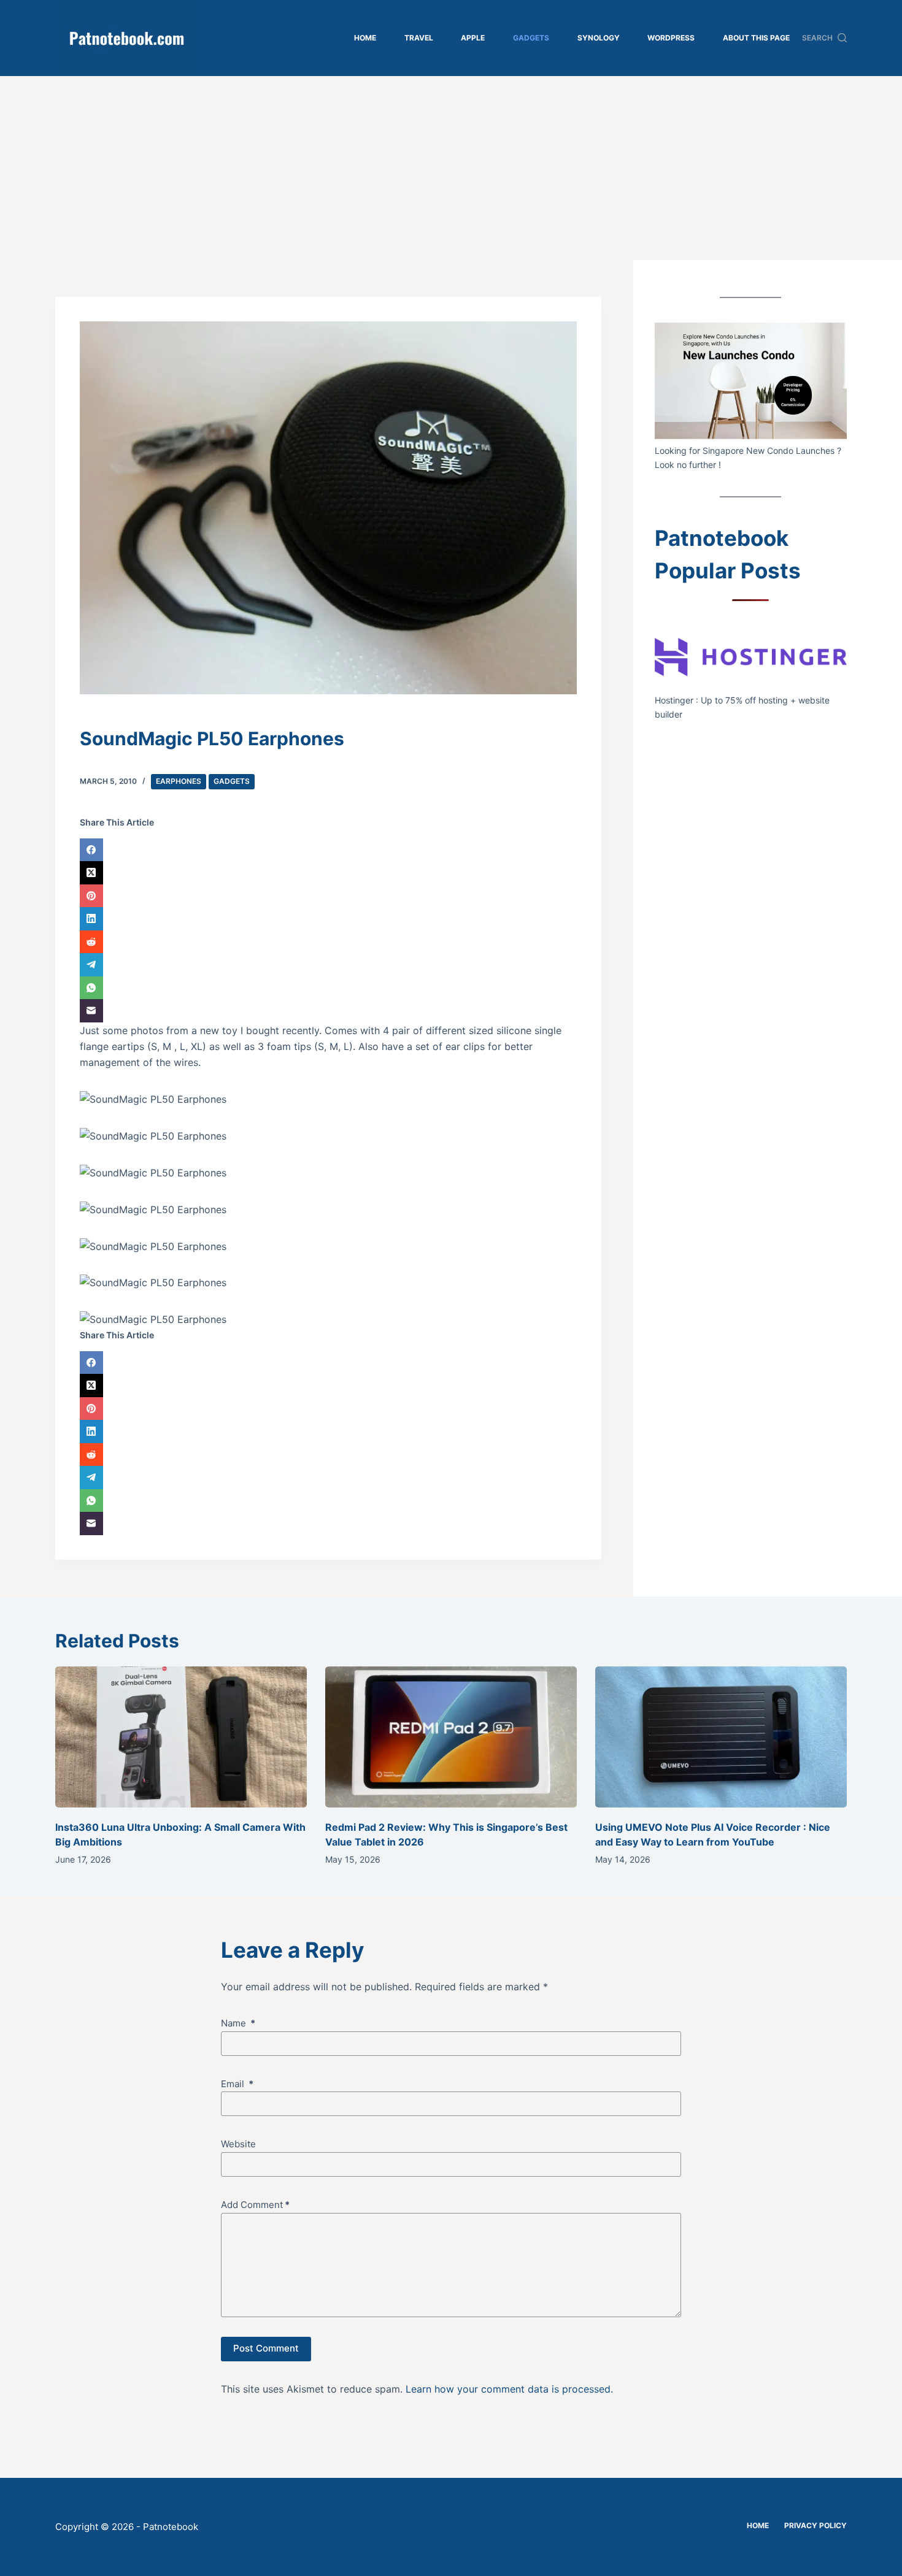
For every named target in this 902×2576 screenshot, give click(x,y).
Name (238, 2023)
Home (365, 38)
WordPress (671, 38)
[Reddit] (328, 942)
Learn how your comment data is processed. (509, 2389)
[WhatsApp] (328, 988)
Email (237, 2084)
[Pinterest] (328, 896)
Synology (599, 38)
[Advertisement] (451, 168)
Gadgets (531, 38)
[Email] (328, 1011)
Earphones (179, 781)
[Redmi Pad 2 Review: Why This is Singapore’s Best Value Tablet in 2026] (451, 1737)
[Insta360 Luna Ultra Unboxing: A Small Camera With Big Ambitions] (181, 1737)
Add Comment (255, 2205)
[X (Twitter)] (328, 873)
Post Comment (266, 2348)
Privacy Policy (815, 2525)
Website (238, 2144)
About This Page (756, 38)
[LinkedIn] (328, 919)
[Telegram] (328, 965)
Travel (419, 38)
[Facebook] (328, 850)
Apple (473, 38)
